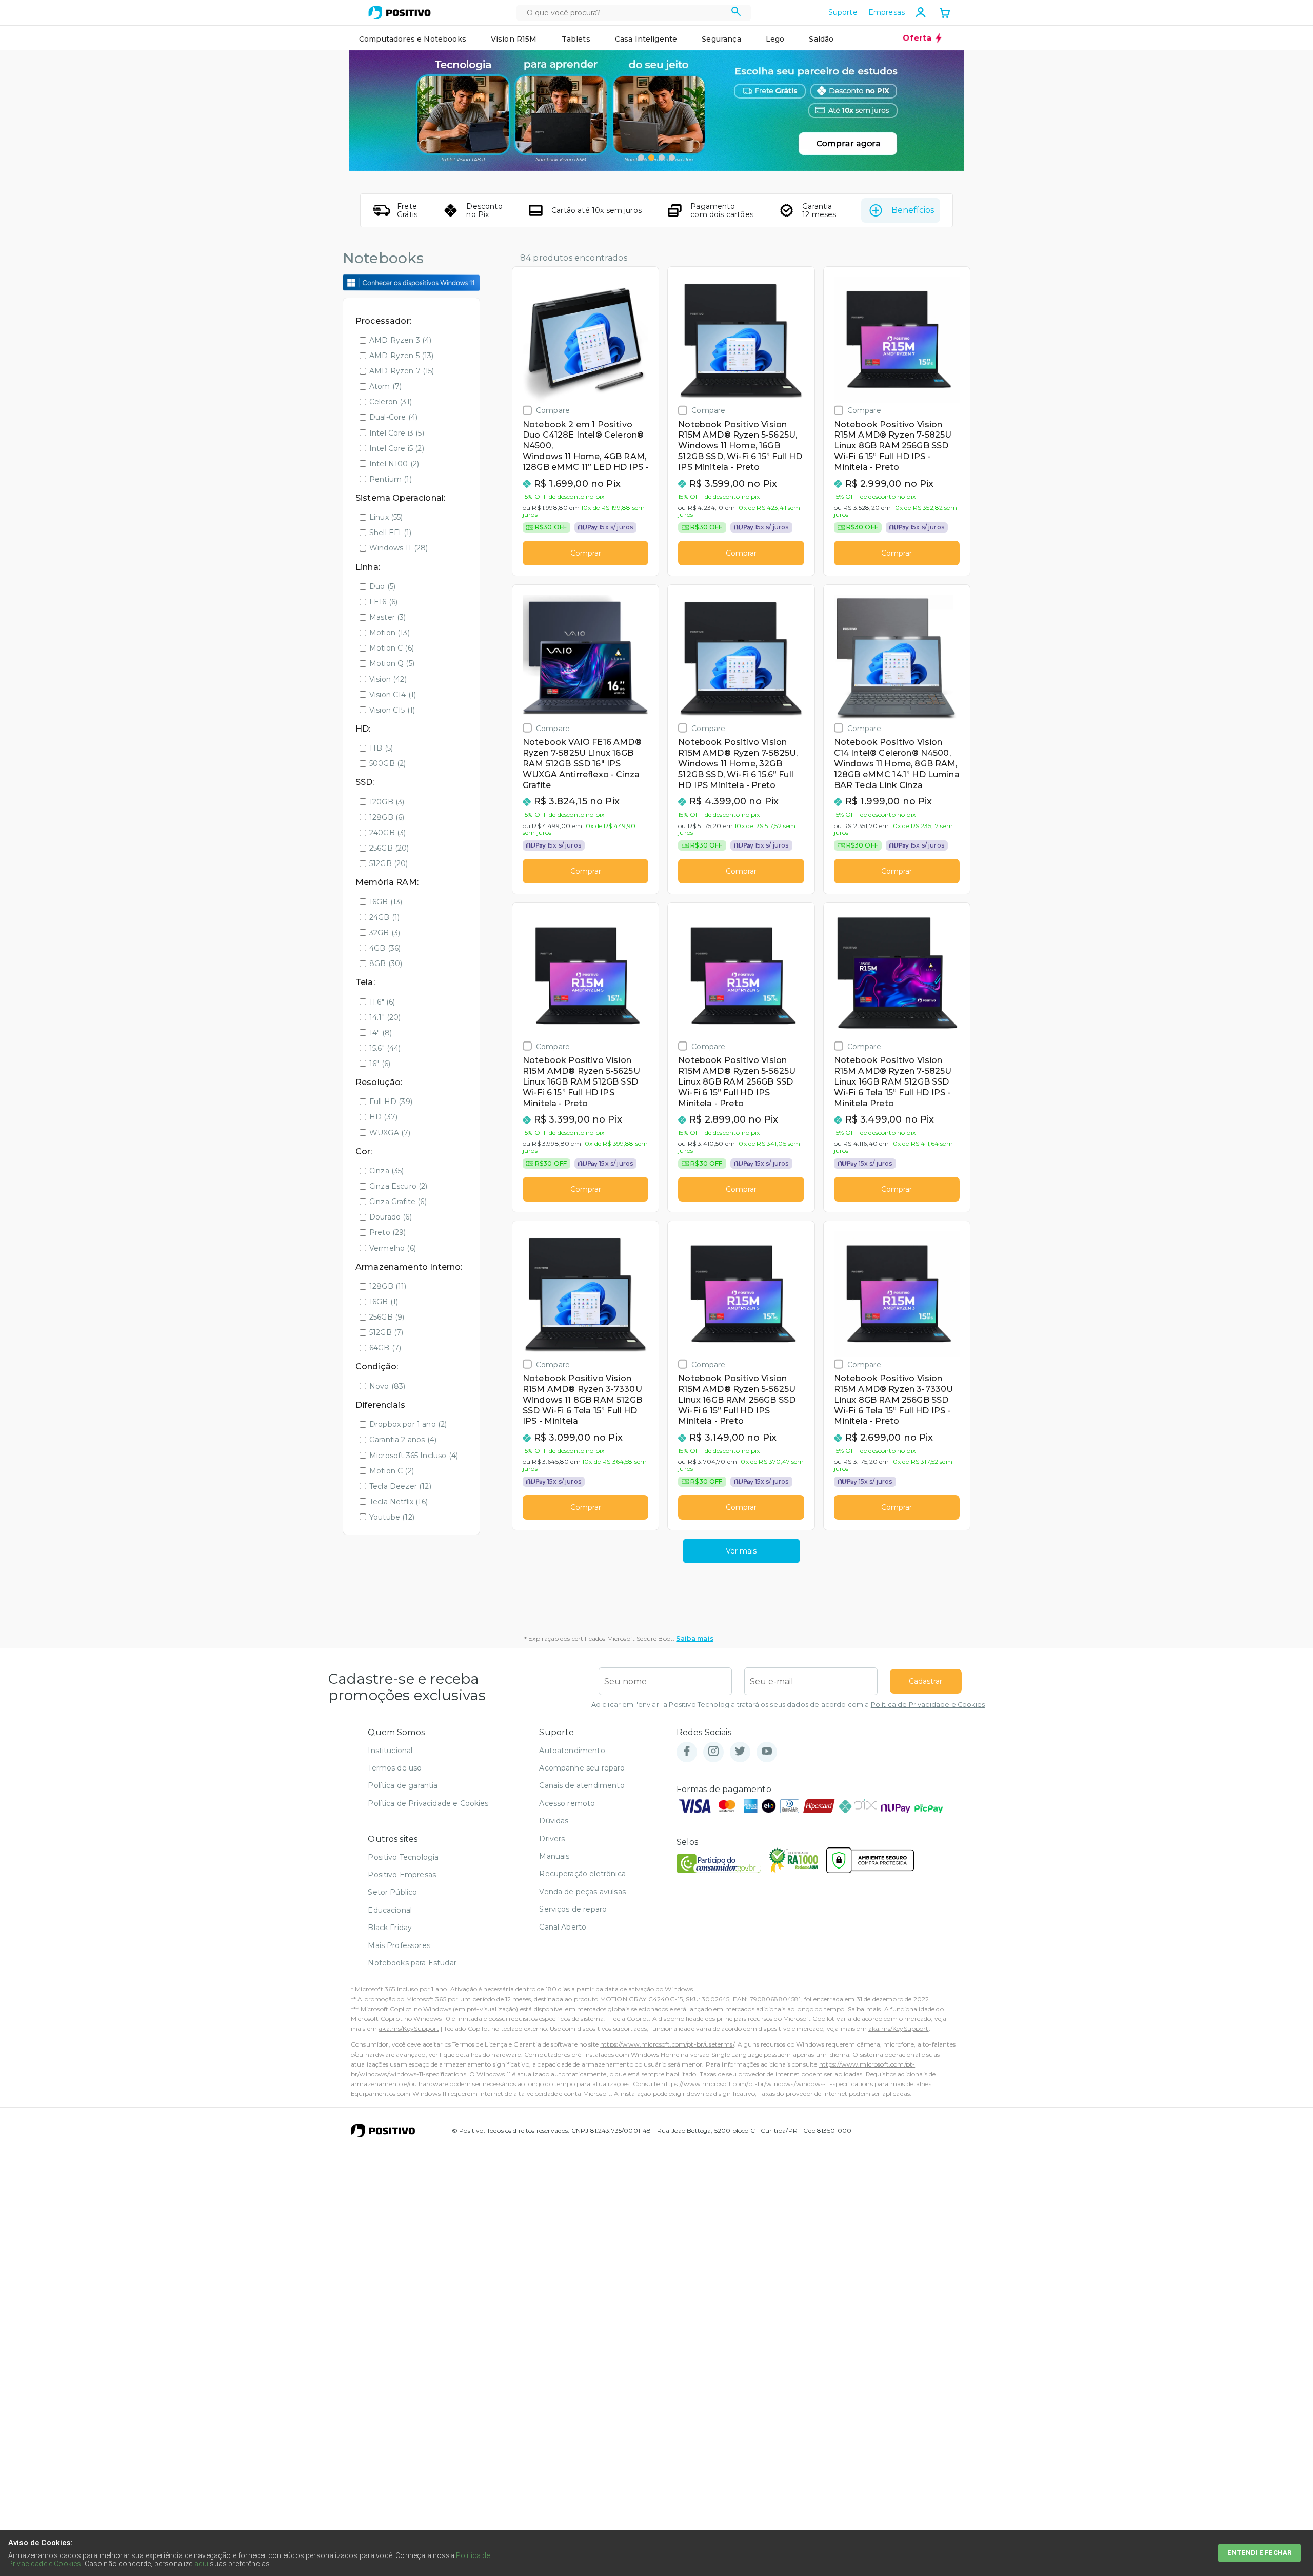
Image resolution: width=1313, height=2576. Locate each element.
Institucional (390, 1751)
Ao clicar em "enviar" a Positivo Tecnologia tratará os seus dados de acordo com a (788, 1705)
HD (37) (383, 1117)
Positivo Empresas (402, 1875)
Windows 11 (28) (399, 548)
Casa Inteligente (646, 39)
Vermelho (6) (393, 1248)
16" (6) (380, 1064)
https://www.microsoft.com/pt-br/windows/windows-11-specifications (767, 2084)
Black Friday (390, 1928)
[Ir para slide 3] (662, 158)
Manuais (554, 1856)
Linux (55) (386, 517)
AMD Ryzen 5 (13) (402, 356)
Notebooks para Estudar (412, 1963)
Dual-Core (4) (393, 417)
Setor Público (392, 1892)
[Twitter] (740, 1752)
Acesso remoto (567, 1803)
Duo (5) (382, 586)
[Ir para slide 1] (641, 158)
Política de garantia (403, 1785)
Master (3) (388, 617)
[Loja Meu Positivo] (400, 13)
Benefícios (913, 210)
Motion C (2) (392, 1471)
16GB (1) (384, 1302)
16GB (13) (386, 902)
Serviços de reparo (573, 1909)
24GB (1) (384, 917)
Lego (775, 39)
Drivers (552, 1839)
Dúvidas (554, 1821)
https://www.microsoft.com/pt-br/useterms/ (667, 2044)
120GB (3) (387, 802)
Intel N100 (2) (394, 464)
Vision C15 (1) (392, 710)
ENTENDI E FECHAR (1259, 2553)
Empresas (887, 12)
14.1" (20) (385, 1017)
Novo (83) (387, 1386)
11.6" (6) (382, 1002)
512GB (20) (389, 863)
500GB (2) (387, 763)
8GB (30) (386, 963)
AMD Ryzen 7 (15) (402, 371)
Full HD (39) (391, 1102)
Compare (553, 410)
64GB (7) (385, 1348)
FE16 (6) (383, 602)
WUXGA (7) (390, 1133)
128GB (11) (388, 1286)
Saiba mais (695, 1638)
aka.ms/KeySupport (409, 2028)
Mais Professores (399, 1945)
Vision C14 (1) (393, 695)
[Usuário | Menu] (921, 12)
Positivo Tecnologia (403, 1857)
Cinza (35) (387, 1171)
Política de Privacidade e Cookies (928, 1705)
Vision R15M (514, 39)
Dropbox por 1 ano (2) (408, 1424)
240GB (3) (387, 833)
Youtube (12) (392, 1517)
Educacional (390, 1910)
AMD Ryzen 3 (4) (400, 340)
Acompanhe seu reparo (582, 1768)
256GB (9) (387, 1317)
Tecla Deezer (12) (400, 1486)
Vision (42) (388, 679)
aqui (202, 2564)
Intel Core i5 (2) (397, 448)
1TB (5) (381, 748)
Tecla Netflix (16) (399, 1502)
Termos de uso (395, 1768)
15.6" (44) (385, 1048)
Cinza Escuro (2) (399, 1186)
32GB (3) (385, 933)
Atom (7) (385, 386)
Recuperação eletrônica (582, 1874)
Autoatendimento (572, 1751)
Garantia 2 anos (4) (403, 1440)
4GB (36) (385, 948)
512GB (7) (386, 1332)
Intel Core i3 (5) (397, 433)
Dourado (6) (391, 1217)
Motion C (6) (392, 648)
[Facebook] (687, 1752)
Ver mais (741, 1551)
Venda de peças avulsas (582, 1892)
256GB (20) (389, 848)
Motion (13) (390, 633)
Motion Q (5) (392, 663)
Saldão (821, 39)
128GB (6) (387, 817)
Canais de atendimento (582, 1785)
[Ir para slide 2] (651, 158)
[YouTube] (767, 1752)
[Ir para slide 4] (672, 158)
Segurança (721, 39)
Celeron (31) (391, 402)
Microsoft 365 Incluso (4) (414, 1456)
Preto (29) (388, 1232)
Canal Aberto (563, 1927)
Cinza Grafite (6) (398, 1202)
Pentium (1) (391, 479)
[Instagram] (713, 1752)
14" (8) (381, 1033)
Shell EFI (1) (390, 533)
